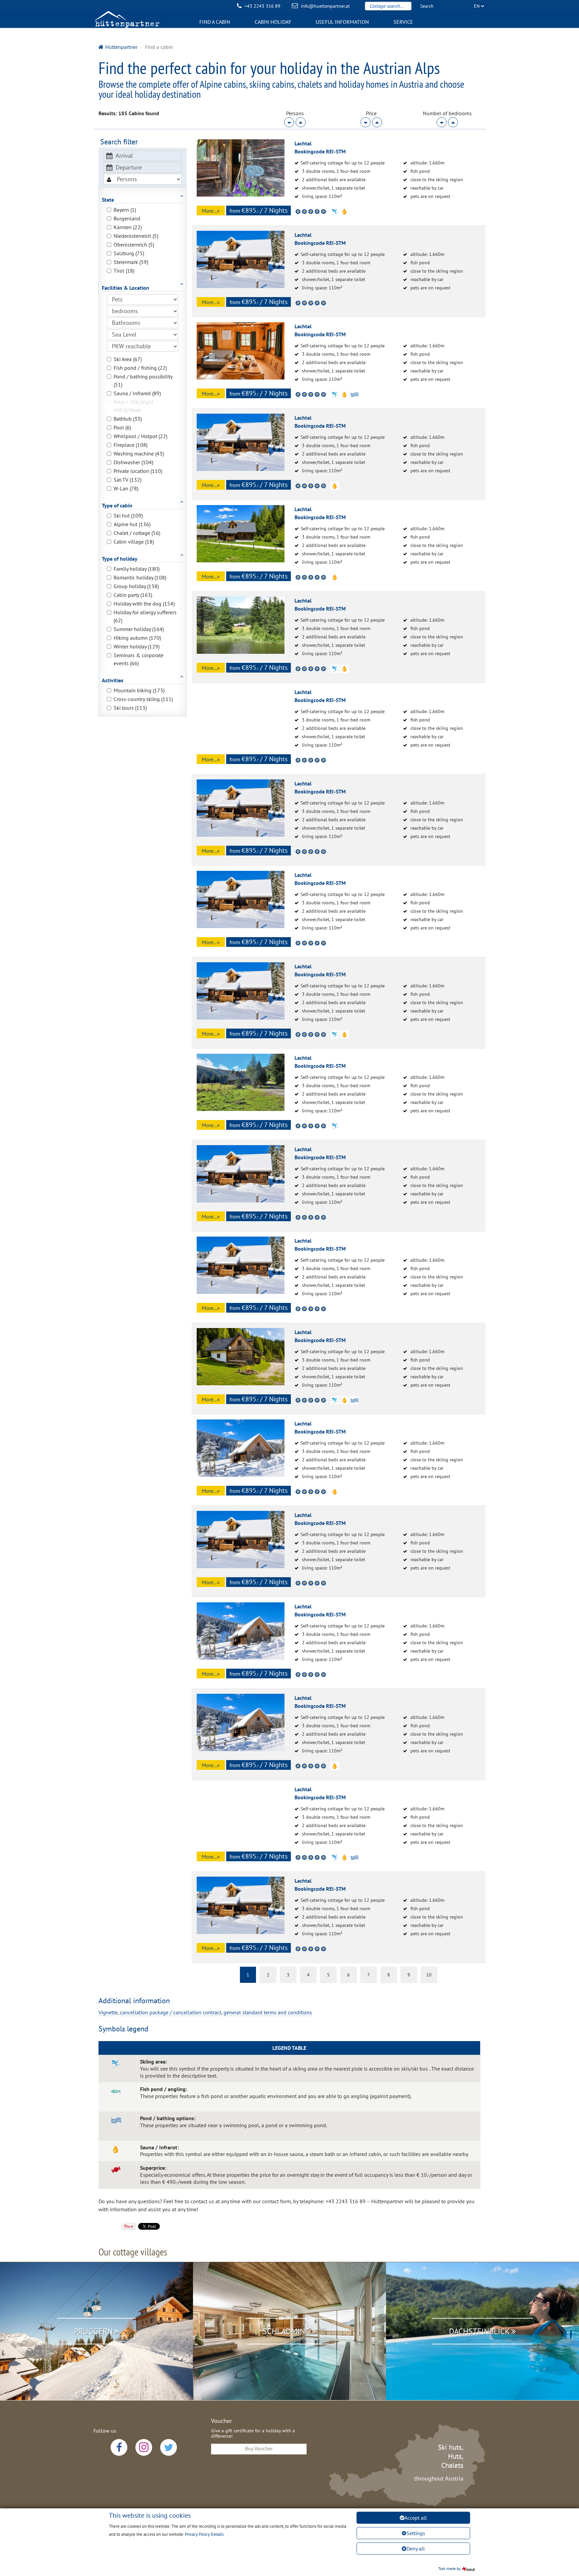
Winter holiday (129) (137, 646)
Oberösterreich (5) (134, 245)
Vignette (108, 2012)
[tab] (143, 196)
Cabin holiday (273, 22)
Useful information (342, 22)
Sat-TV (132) (127, 480)
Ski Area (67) (128, 359)
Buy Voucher (259, 2448)
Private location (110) (138, 471)
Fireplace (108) (131, 445)
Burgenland (127, 218)
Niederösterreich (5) (136, 236)
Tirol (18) (124, 271)
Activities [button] (113, 680)
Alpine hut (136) (132, 524)
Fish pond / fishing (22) (140, 368)
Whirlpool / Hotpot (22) (140, 436)
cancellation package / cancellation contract (171, 2012)
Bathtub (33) (128, 419)
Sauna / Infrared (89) (137, 393)
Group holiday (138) (136, 586)
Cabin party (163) (133, 595)
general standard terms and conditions (268, 2012)
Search (427, 6)
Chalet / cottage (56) (137, 533)
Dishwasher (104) (133, 462)
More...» (211, 211)
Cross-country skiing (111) (143, 699)
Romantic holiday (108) (140, 577)
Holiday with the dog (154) (144, 604)
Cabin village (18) (134, 542)
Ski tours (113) (130, 708)
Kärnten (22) (128, 227)
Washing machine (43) (139, 454)
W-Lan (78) (126, 488)
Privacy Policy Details (204, 2534)
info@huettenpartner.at (325, 6)
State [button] (108, 200)
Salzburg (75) (129, 253)
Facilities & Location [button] (125, 288)
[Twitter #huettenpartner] (169, 2447)
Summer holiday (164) (139, 629)
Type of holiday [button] (120, 559)
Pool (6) (122, 427)
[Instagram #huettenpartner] (144, 2447)
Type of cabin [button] (117, 505)
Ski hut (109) (128, 515)
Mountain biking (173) (139, 690)
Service (403, 22)
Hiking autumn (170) (137, 638)
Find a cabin (215, 22)
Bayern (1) (125, 210)
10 (429, 1975)
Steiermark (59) (131, 262)
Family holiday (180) (137, 569)
